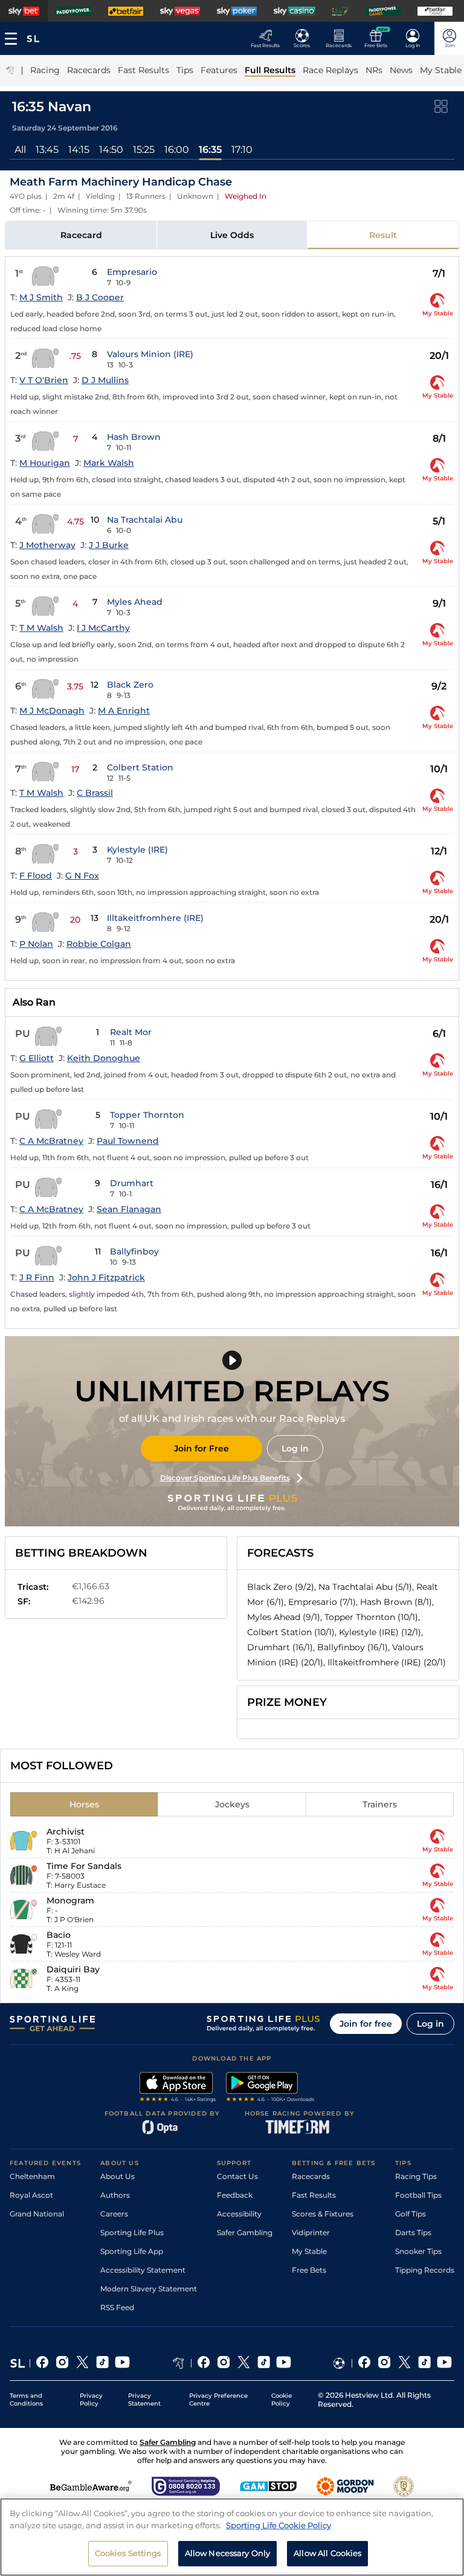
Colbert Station (140, 767)
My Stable (309, 2251)
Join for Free (201, 1448)
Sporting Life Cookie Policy (279, 2525)
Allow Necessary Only (228, 2553)
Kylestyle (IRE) (137, 850)
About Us (118, 2176)
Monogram (70, 1900)
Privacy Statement (144, 2400)
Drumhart (132, 1183)
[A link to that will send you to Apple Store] (178, 2088)
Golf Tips (411, 2214)
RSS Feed (117, 2307)
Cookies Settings (128, 2553)
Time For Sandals (84, 1866)
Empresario (132, 272)
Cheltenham (32, 2176)
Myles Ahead (135, 602)
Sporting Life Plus (132, 2232)
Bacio (59, 1935)
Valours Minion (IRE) (150, 354)
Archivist (66, 1832)
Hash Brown (134, 437)
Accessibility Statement (143, 2270)
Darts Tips (413, 2232)
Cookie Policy (282, 2400)
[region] (232, 2537)
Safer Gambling (245, 2232)
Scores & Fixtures (323, 2214)
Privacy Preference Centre (218, 2400)
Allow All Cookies (327, 2553)
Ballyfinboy (134, 1251)
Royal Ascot (31, 2195)
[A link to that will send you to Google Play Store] (270, 2088)
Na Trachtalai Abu (145, 520)
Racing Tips (416, 2176)
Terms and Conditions (26, 2400)
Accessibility (239, 2214)
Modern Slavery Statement (149, 2289)
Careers (114, 2214)
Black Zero (130, 685)
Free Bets (309, 2270)
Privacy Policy (91, 2400)
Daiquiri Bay (73, 1969)
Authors (115, 2195)
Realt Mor (131, 1032)
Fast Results (314, 2195)
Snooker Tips (418, 2251)
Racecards (311, 2176)
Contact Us (237, 2176)
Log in (295, 1448)
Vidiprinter (311, 2232)
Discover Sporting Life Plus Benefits (225, 1478)
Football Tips (418, 2195)
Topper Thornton (147, 1115)
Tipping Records (425, 2270)
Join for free (366, 2024)
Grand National (37, 2214)
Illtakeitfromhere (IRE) (155, 918)
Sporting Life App (132, 2251)
